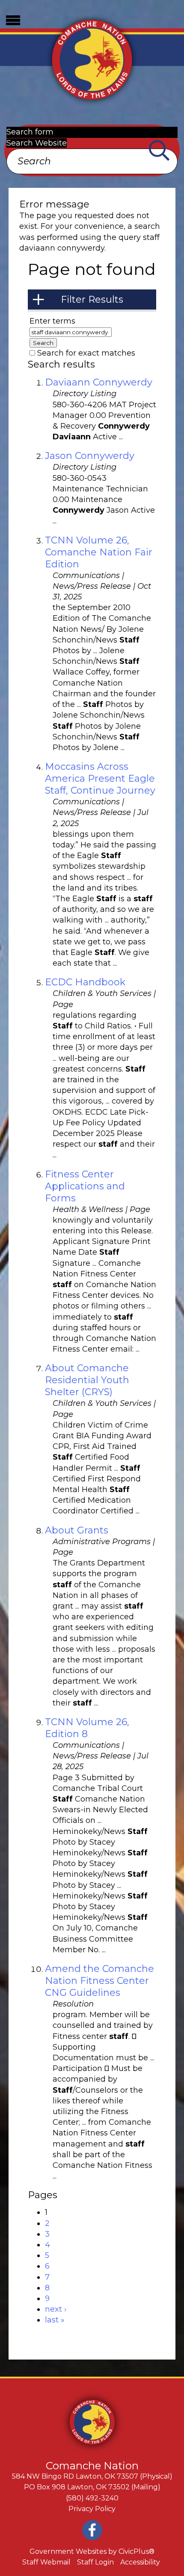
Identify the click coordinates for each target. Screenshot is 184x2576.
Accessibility (140, 2562)
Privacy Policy (92, 2509)
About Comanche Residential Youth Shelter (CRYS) (87, 1380)
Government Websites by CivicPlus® (92, 2551)
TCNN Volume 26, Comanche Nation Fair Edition (99, 552)
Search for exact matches (86, 353)
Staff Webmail (46, 2562)
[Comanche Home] (92, 59)
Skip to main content (40, 5)
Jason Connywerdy (90, 456)
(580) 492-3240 (92, 2498)
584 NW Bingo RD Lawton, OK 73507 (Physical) (92, 2476)
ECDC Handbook (85, 982)
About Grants (77, 1530)
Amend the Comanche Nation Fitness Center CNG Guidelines (99, 1981)
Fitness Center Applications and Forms (85, 1186)
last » (55, 2320)
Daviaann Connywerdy (99, 382)
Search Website (37, 143)
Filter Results (92, 299)
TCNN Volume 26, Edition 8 (87, 1728)
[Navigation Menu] (13, 20)
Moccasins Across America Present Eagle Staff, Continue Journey (100, 778)
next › (56, 2309)
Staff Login (95, 2562)
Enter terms (52, 321)
